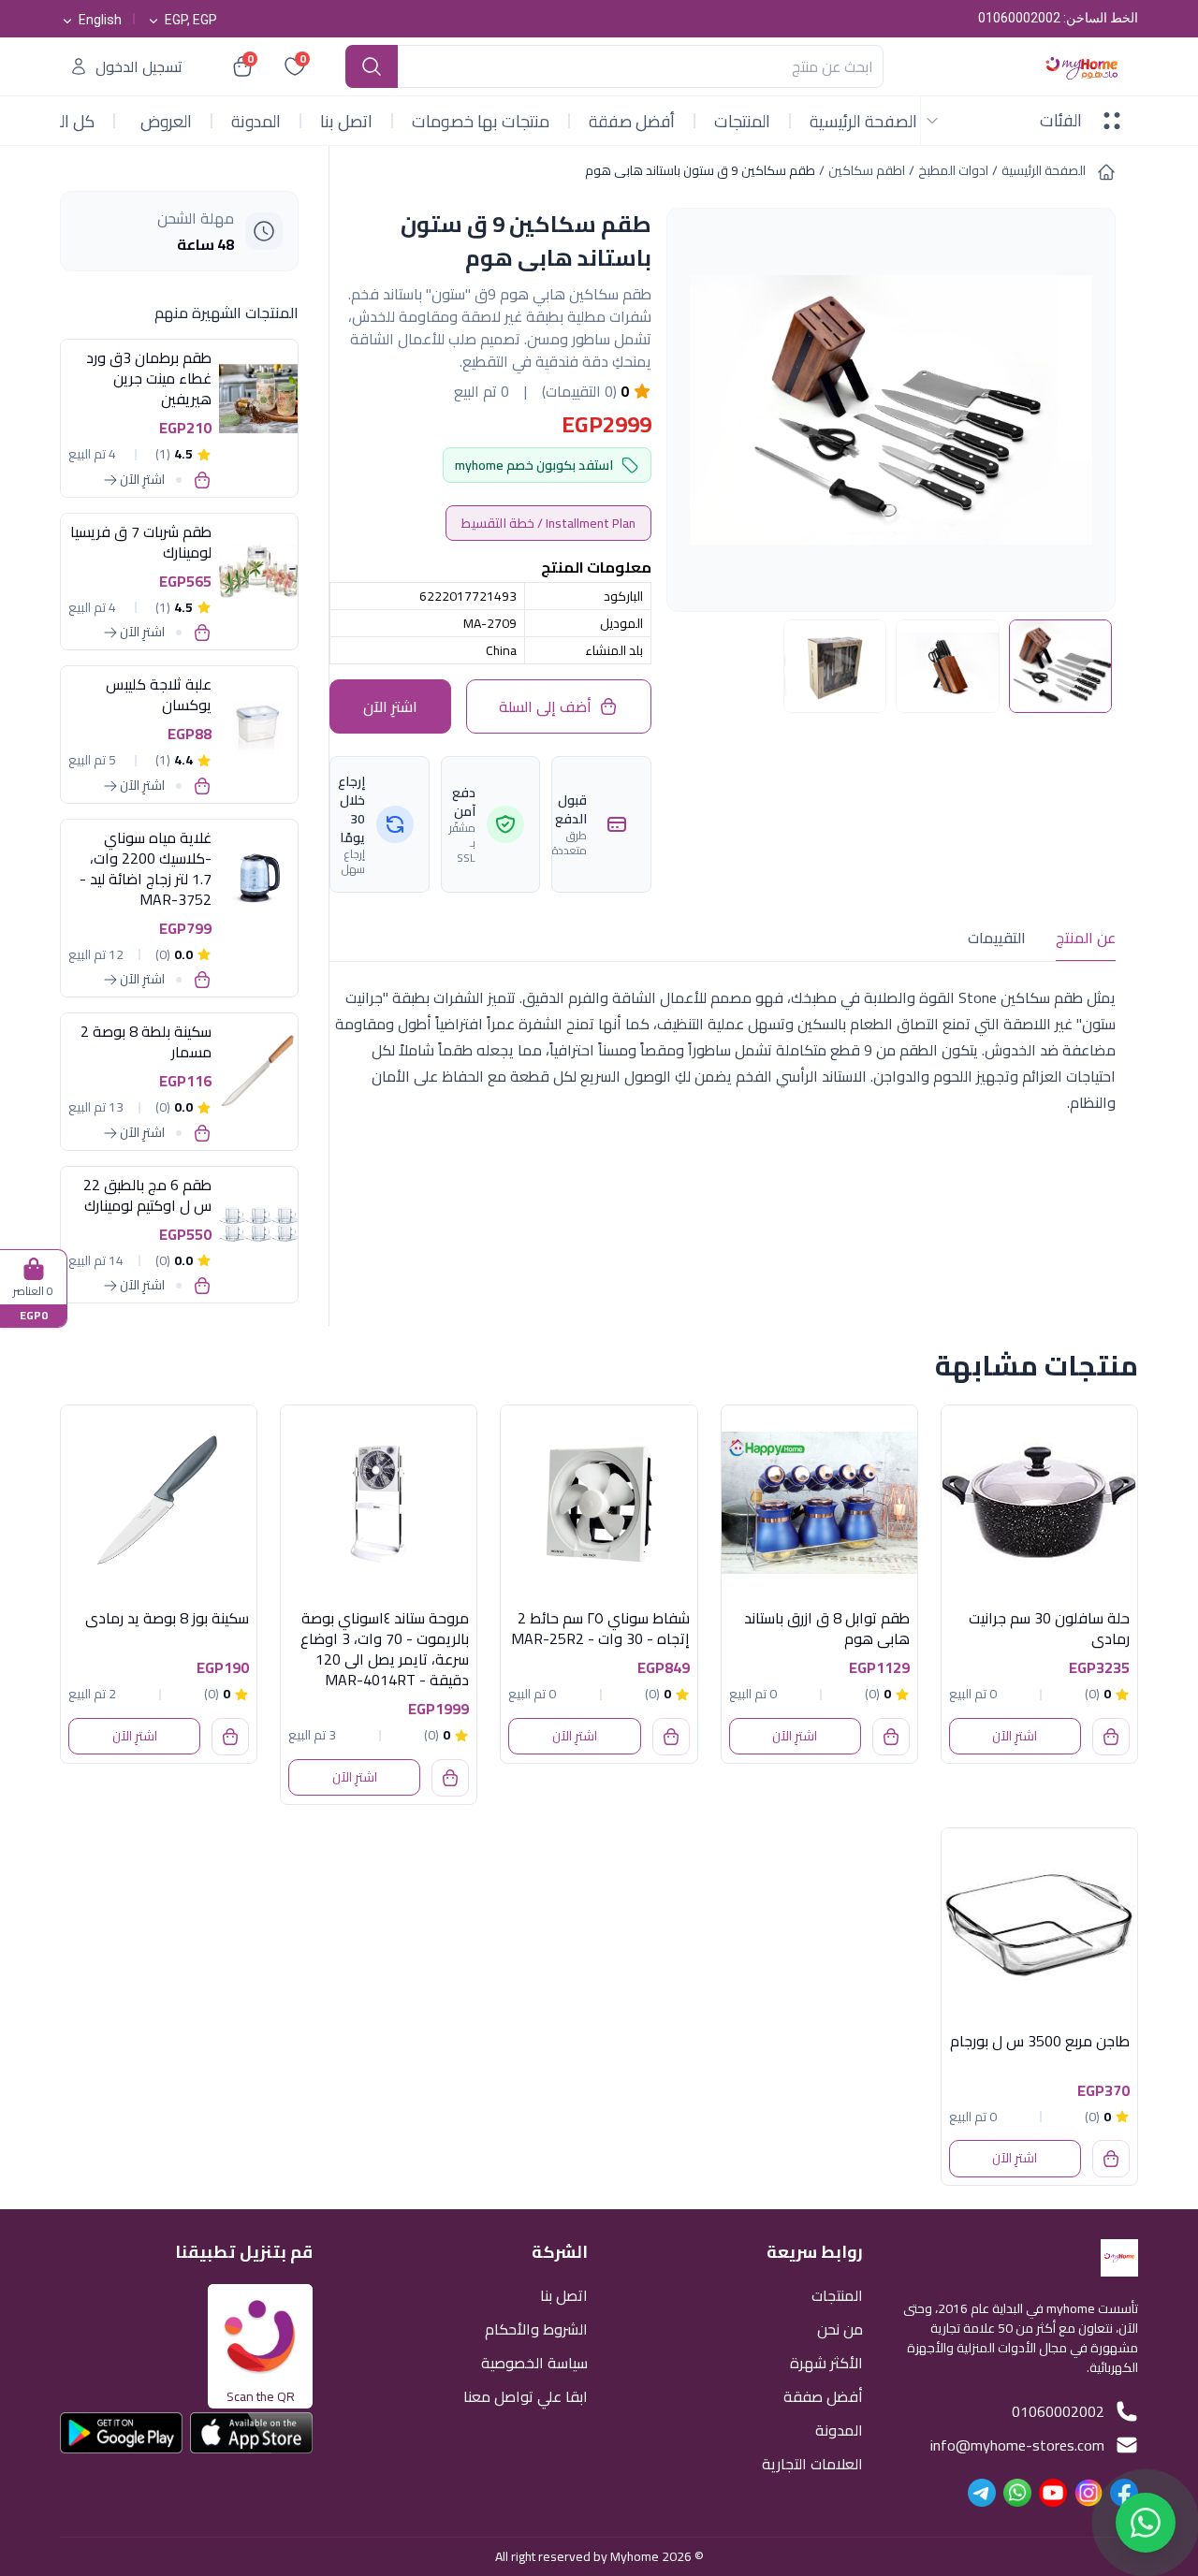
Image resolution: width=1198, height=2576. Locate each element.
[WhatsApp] (1017, 2493)
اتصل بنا (346, 121)
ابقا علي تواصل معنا (526, 2395)
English (100, 20)
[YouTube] (1053, 2493)
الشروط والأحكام (536, 2328)
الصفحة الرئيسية (863, 121)
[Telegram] (982, 2493)
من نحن (840, 2328)
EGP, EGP (191, 20)
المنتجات (742, 121)
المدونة (256, 121)
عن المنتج (1086, 938)
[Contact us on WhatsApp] (1146, 2517)
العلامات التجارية (812, 2462)
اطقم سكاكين (867, 170)
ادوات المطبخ (953, 170)
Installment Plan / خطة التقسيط (548, 523)
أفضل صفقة (632, 121)
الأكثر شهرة (826, 2361)
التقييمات (997, 938)
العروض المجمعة (163, 123)
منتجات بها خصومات (481, 121)
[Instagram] (1088, 2493)
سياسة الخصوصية (534, 2361)
